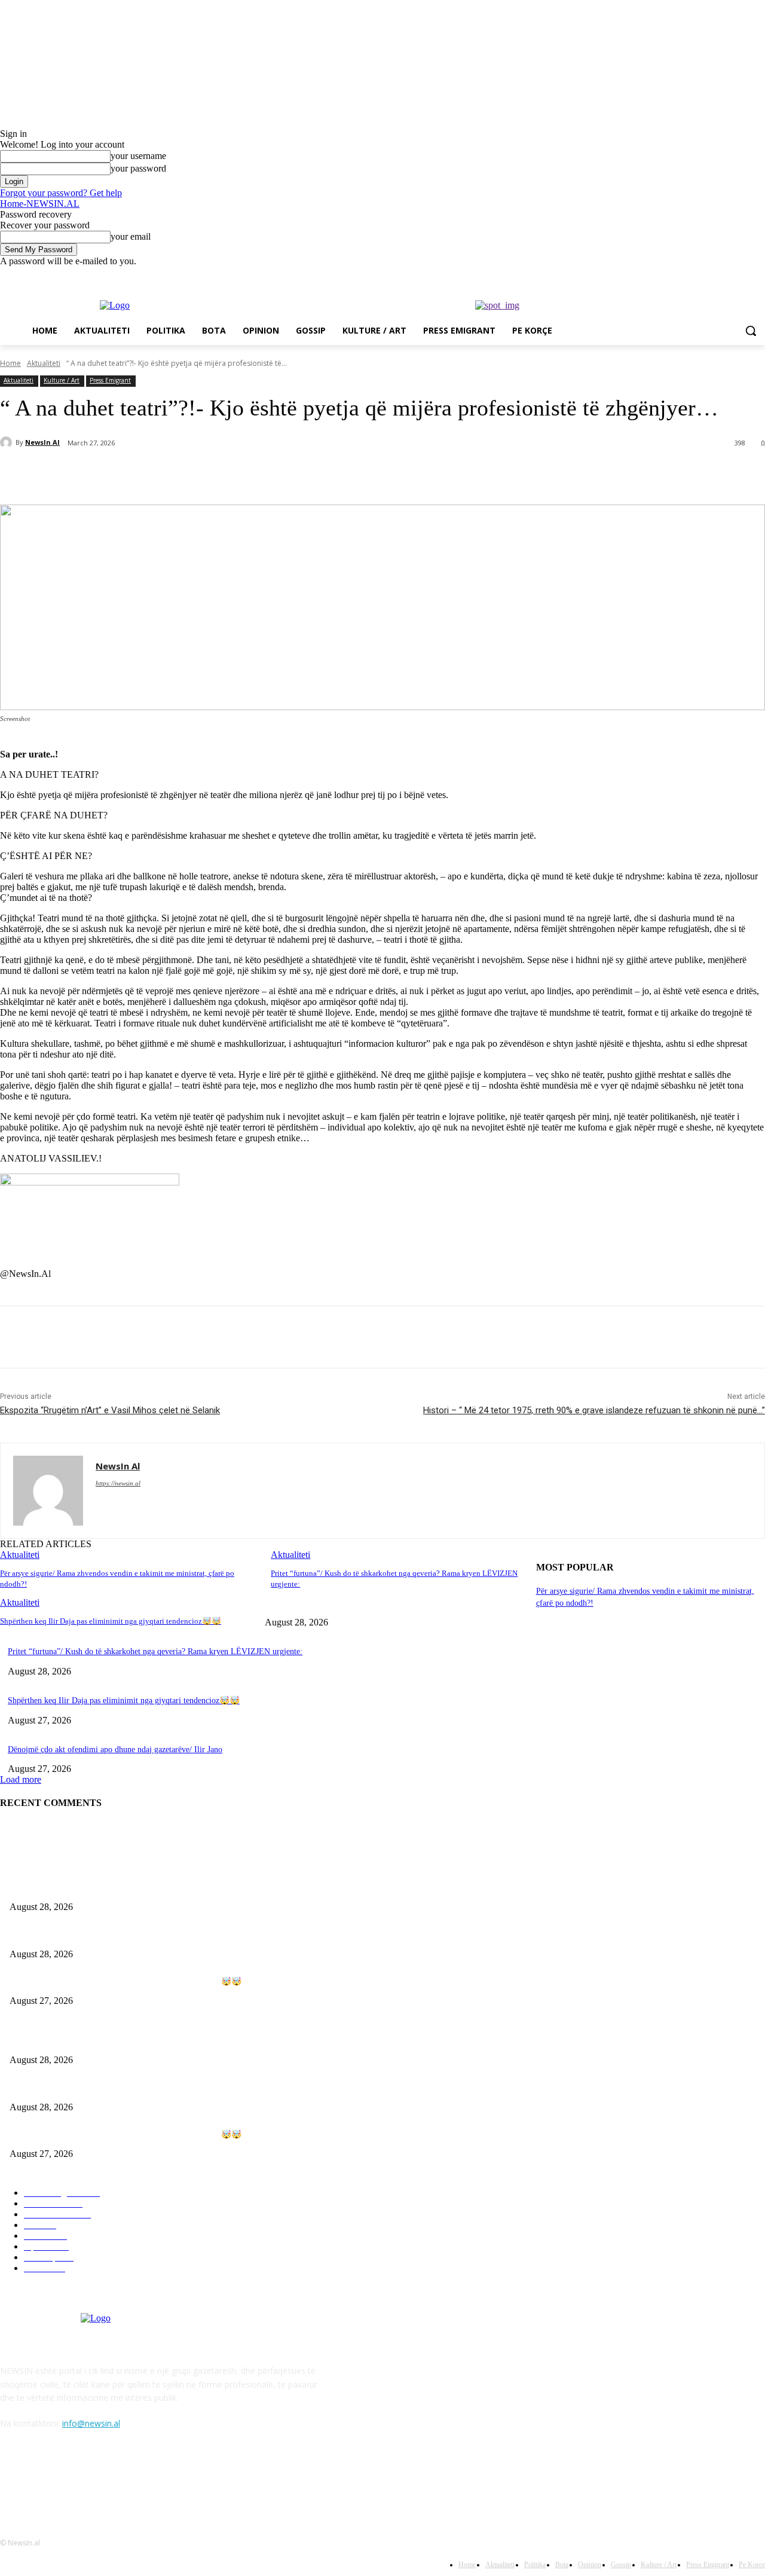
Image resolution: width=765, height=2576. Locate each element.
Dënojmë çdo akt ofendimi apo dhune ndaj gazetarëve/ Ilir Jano (115, 1750)
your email (131, 236)
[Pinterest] (195, 474)
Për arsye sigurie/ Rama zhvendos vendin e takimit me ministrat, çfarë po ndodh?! (149, 1888)
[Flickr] (73, 2478)
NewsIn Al (42, 442)
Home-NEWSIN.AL (40, 204)
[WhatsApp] (238, 474)
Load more (21, 1779)
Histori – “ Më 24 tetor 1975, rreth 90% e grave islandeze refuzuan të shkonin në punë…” (594, 1410)
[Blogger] (12, 2478)
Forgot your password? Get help (61, 193)
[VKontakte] (135, 2478)
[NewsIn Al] (8, 442)
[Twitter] (725, 275)
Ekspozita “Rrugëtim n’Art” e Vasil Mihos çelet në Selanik (110, 1410)
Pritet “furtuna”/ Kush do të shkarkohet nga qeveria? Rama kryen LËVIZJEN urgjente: (155, 1651)
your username (138, 156)
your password (138, 168)
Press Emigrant (110, 380)
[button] (751, 331)
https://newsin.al (118, 1483)
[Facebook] (692, 275)
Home (10, 363)
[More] (282, 474)
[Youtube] (758, 275)
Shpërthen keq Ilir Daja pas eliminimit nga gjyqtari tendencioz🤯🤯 (111, 1621)
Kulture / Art (62, 380)
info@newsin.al (91, 2423)
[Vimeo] (741, 275)
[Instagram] (709, 275)
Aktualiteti (44, 363)
